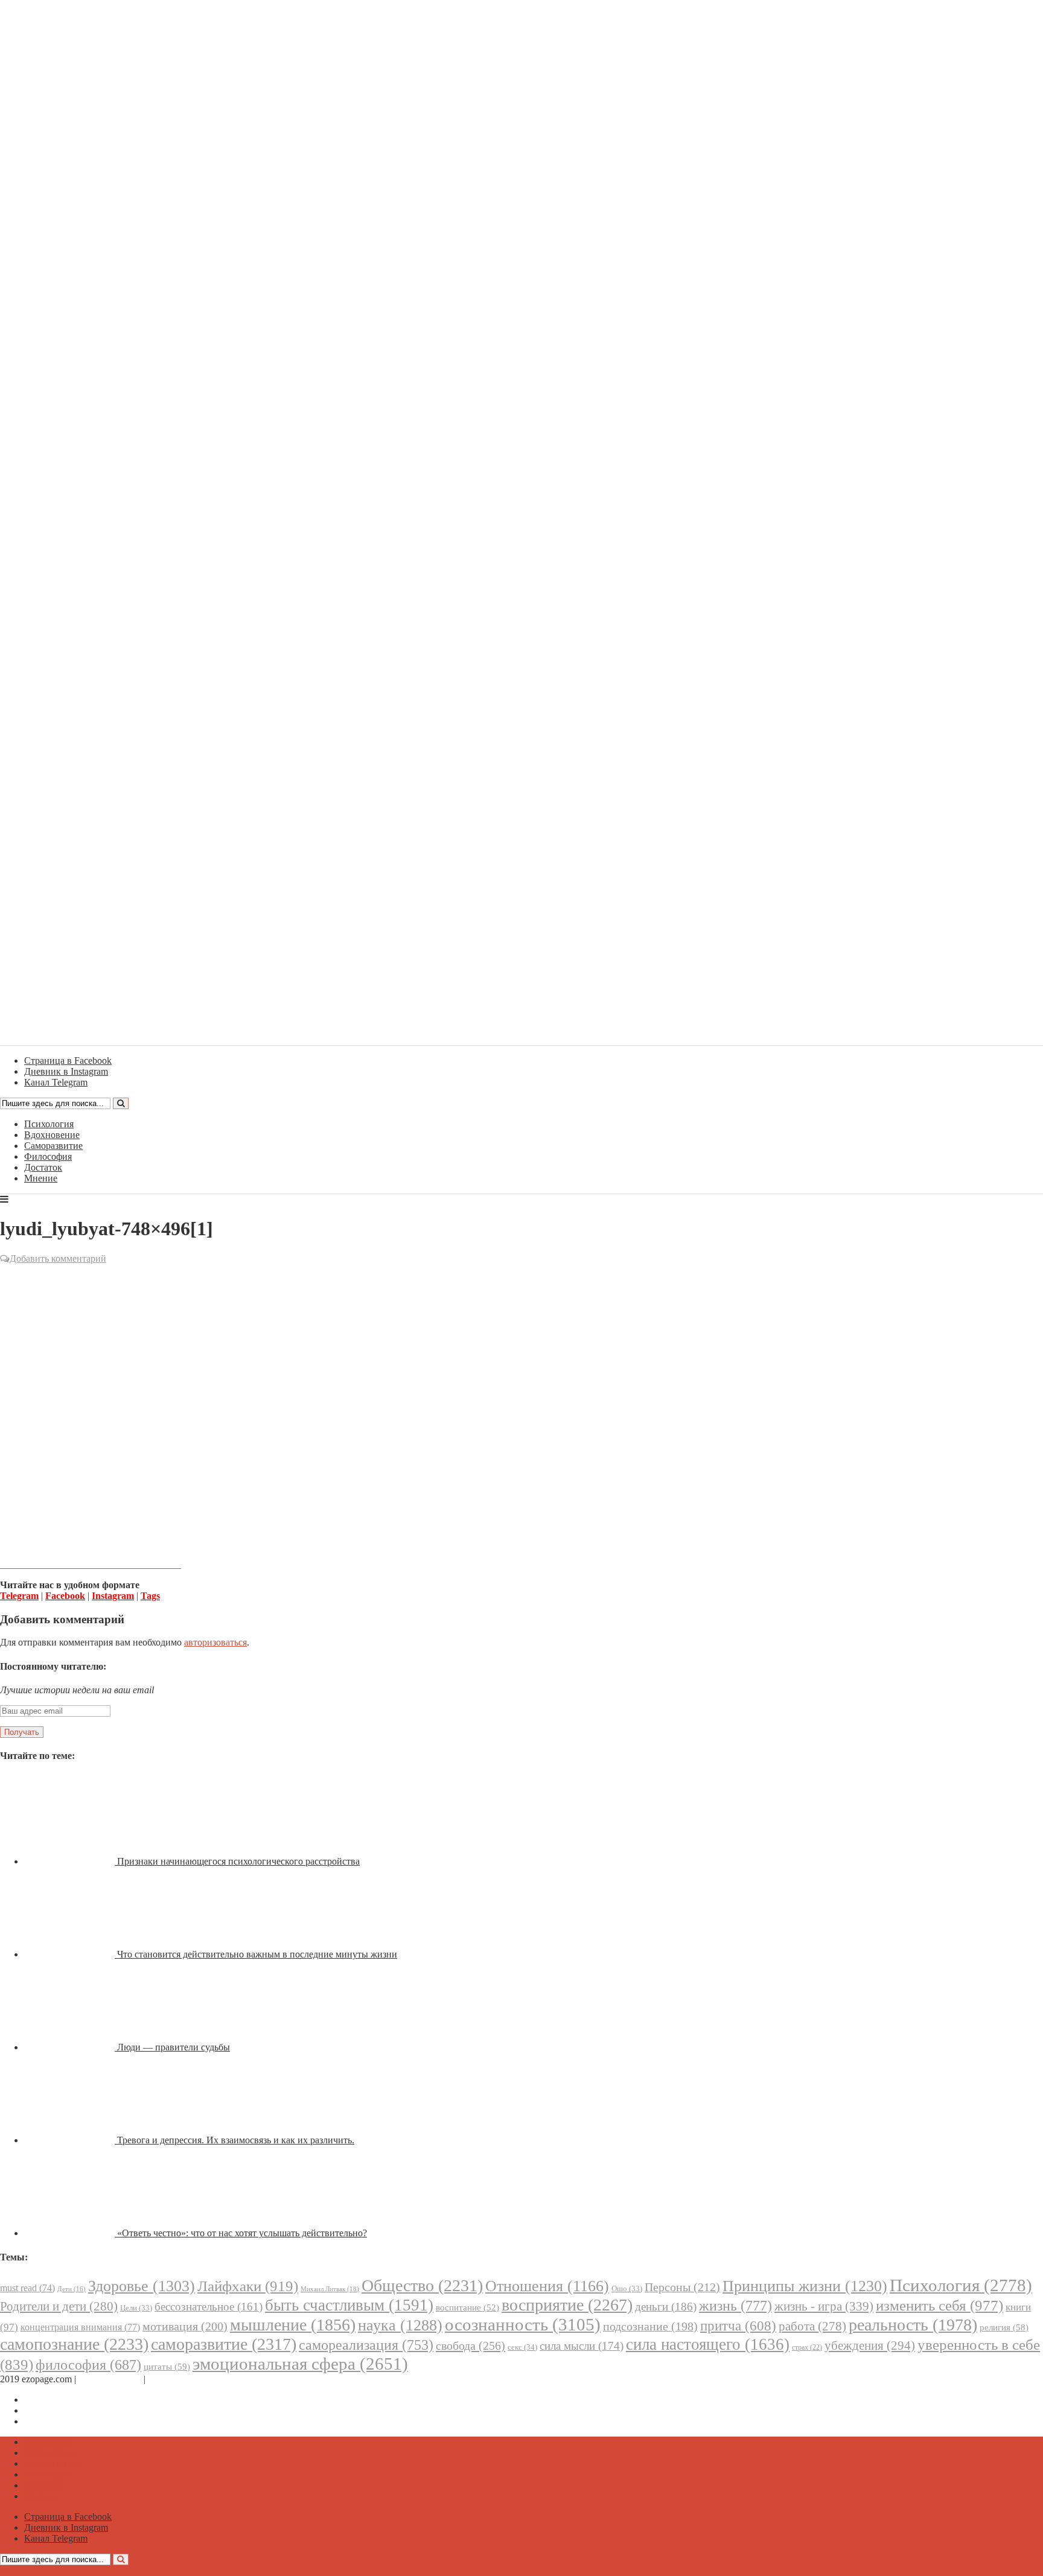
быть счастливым (349, 2305)
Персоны (682, 2287)
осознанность (523, 2324)
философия (88, 2365)
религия (1004, 2327)
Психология (49, 1124)
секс (522, 2347)
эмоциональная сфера (300, 2364)
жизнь (735, 2305)
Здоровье (142, 2286)
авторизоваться (215, 1642)
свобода (470, 2345)
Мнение (41, 1178)
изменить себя (939, 2305)
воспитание (467, 2307)
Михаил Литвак (330, 2289)
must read (27, 2288)
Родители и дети (59, 2306)
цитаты (167, 2366)
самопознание (74, 2344)
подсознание (650, 2326)
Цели (136, 2308)
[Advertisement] (521, 1353)
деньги (666, 2307)
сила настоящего (708, 2344)
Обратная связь (110, 2379)
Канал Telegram (56, 2421)
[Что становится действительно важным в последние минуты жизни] (71, 1954)
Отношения (547, 2286)
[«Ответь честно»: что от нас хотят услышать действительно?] (71, 2233)
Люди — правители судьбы (174, 2047)
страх (807, 2348)
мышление (293, 2325)
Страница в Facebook (68, 2399)
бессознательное (209, 2307)
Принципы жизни (805, 2286)
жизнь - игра (824, 2306)
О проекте (169, 2379)
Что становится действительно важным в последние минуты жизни (257, 1954)
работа (812, 2326)
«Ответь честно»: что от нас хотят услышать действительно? (242, 2233)
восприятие (567, 2305)
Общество (422, 2285)
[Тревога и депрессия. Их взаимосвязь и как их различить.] (71, 2140)
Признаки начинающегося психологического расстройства (238, 1861)
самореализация (366, 2345)
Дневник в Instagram (66, 2410)
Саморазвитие (53, 1146)
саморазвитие (224, 2344)
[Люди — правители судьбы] (71, 2047)
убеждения (870, 2345)
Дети (72, 2289)
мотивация (185, 2326)
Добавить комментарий (58, 1258)
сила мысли (582, 2346)
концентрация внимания (80, 2327)
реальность (913, 2325)
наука (400, 2325)
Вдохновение (52, 1135)
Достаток (43, 1167)
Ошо (627, 2288)
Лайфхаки (248, 2286)
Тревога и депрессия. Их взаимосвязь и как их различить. (236, 2140)
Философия (48, 1156)
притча (738, 2326)
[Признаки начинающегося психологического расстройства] (71, 1861)
